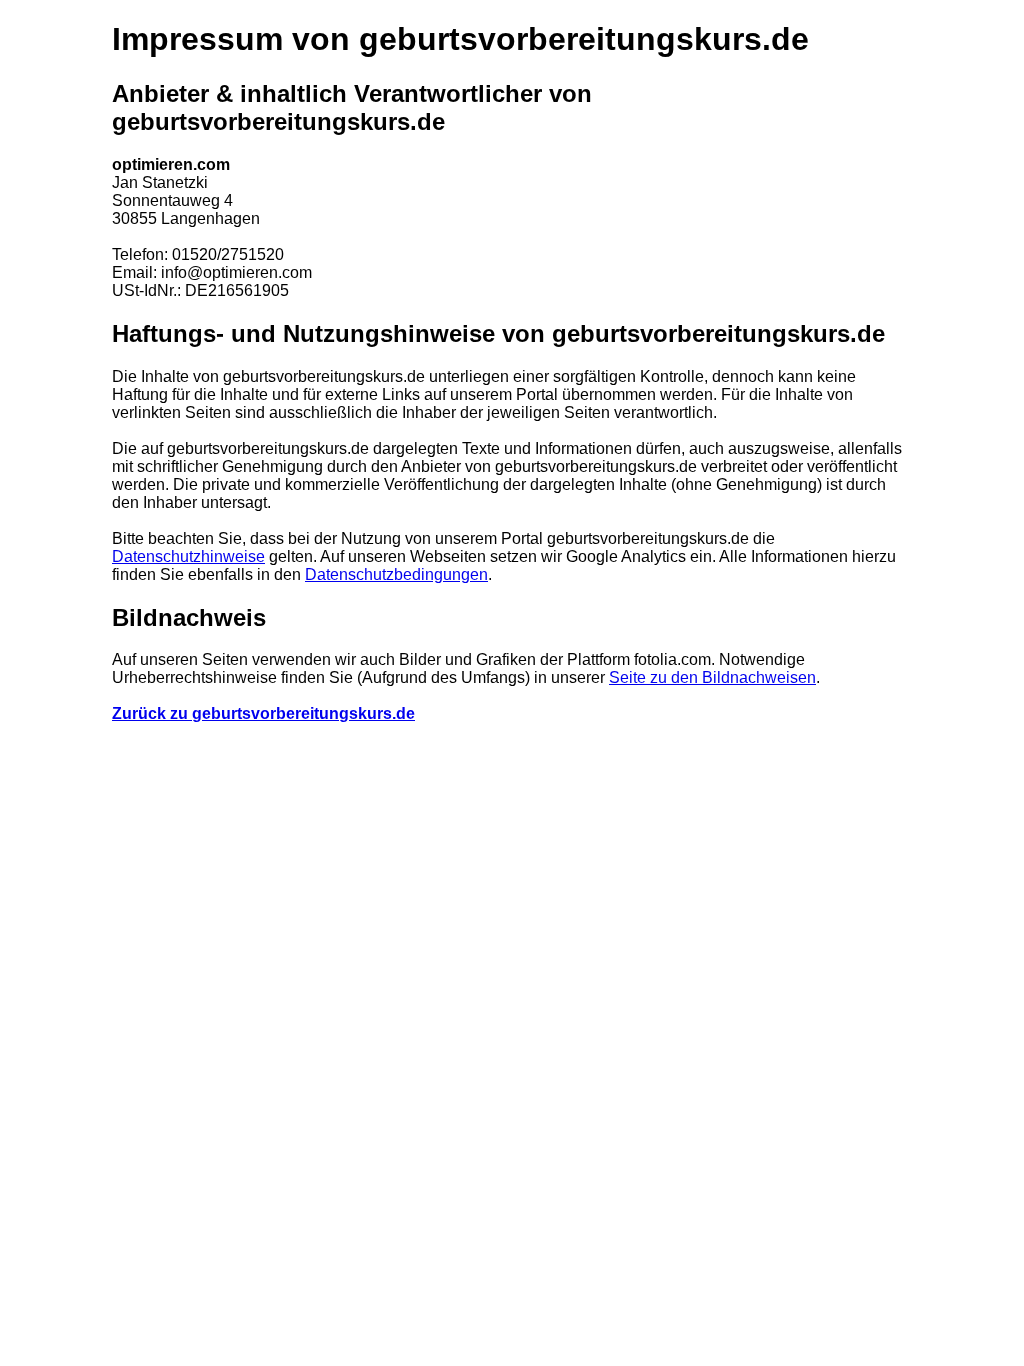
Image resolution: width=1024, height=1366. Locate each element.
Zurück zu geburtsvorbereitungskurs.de (263, 713)
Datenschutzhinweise (188, 556)
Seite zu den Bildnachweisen (712, 677)
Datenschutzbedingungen (396, 574)
